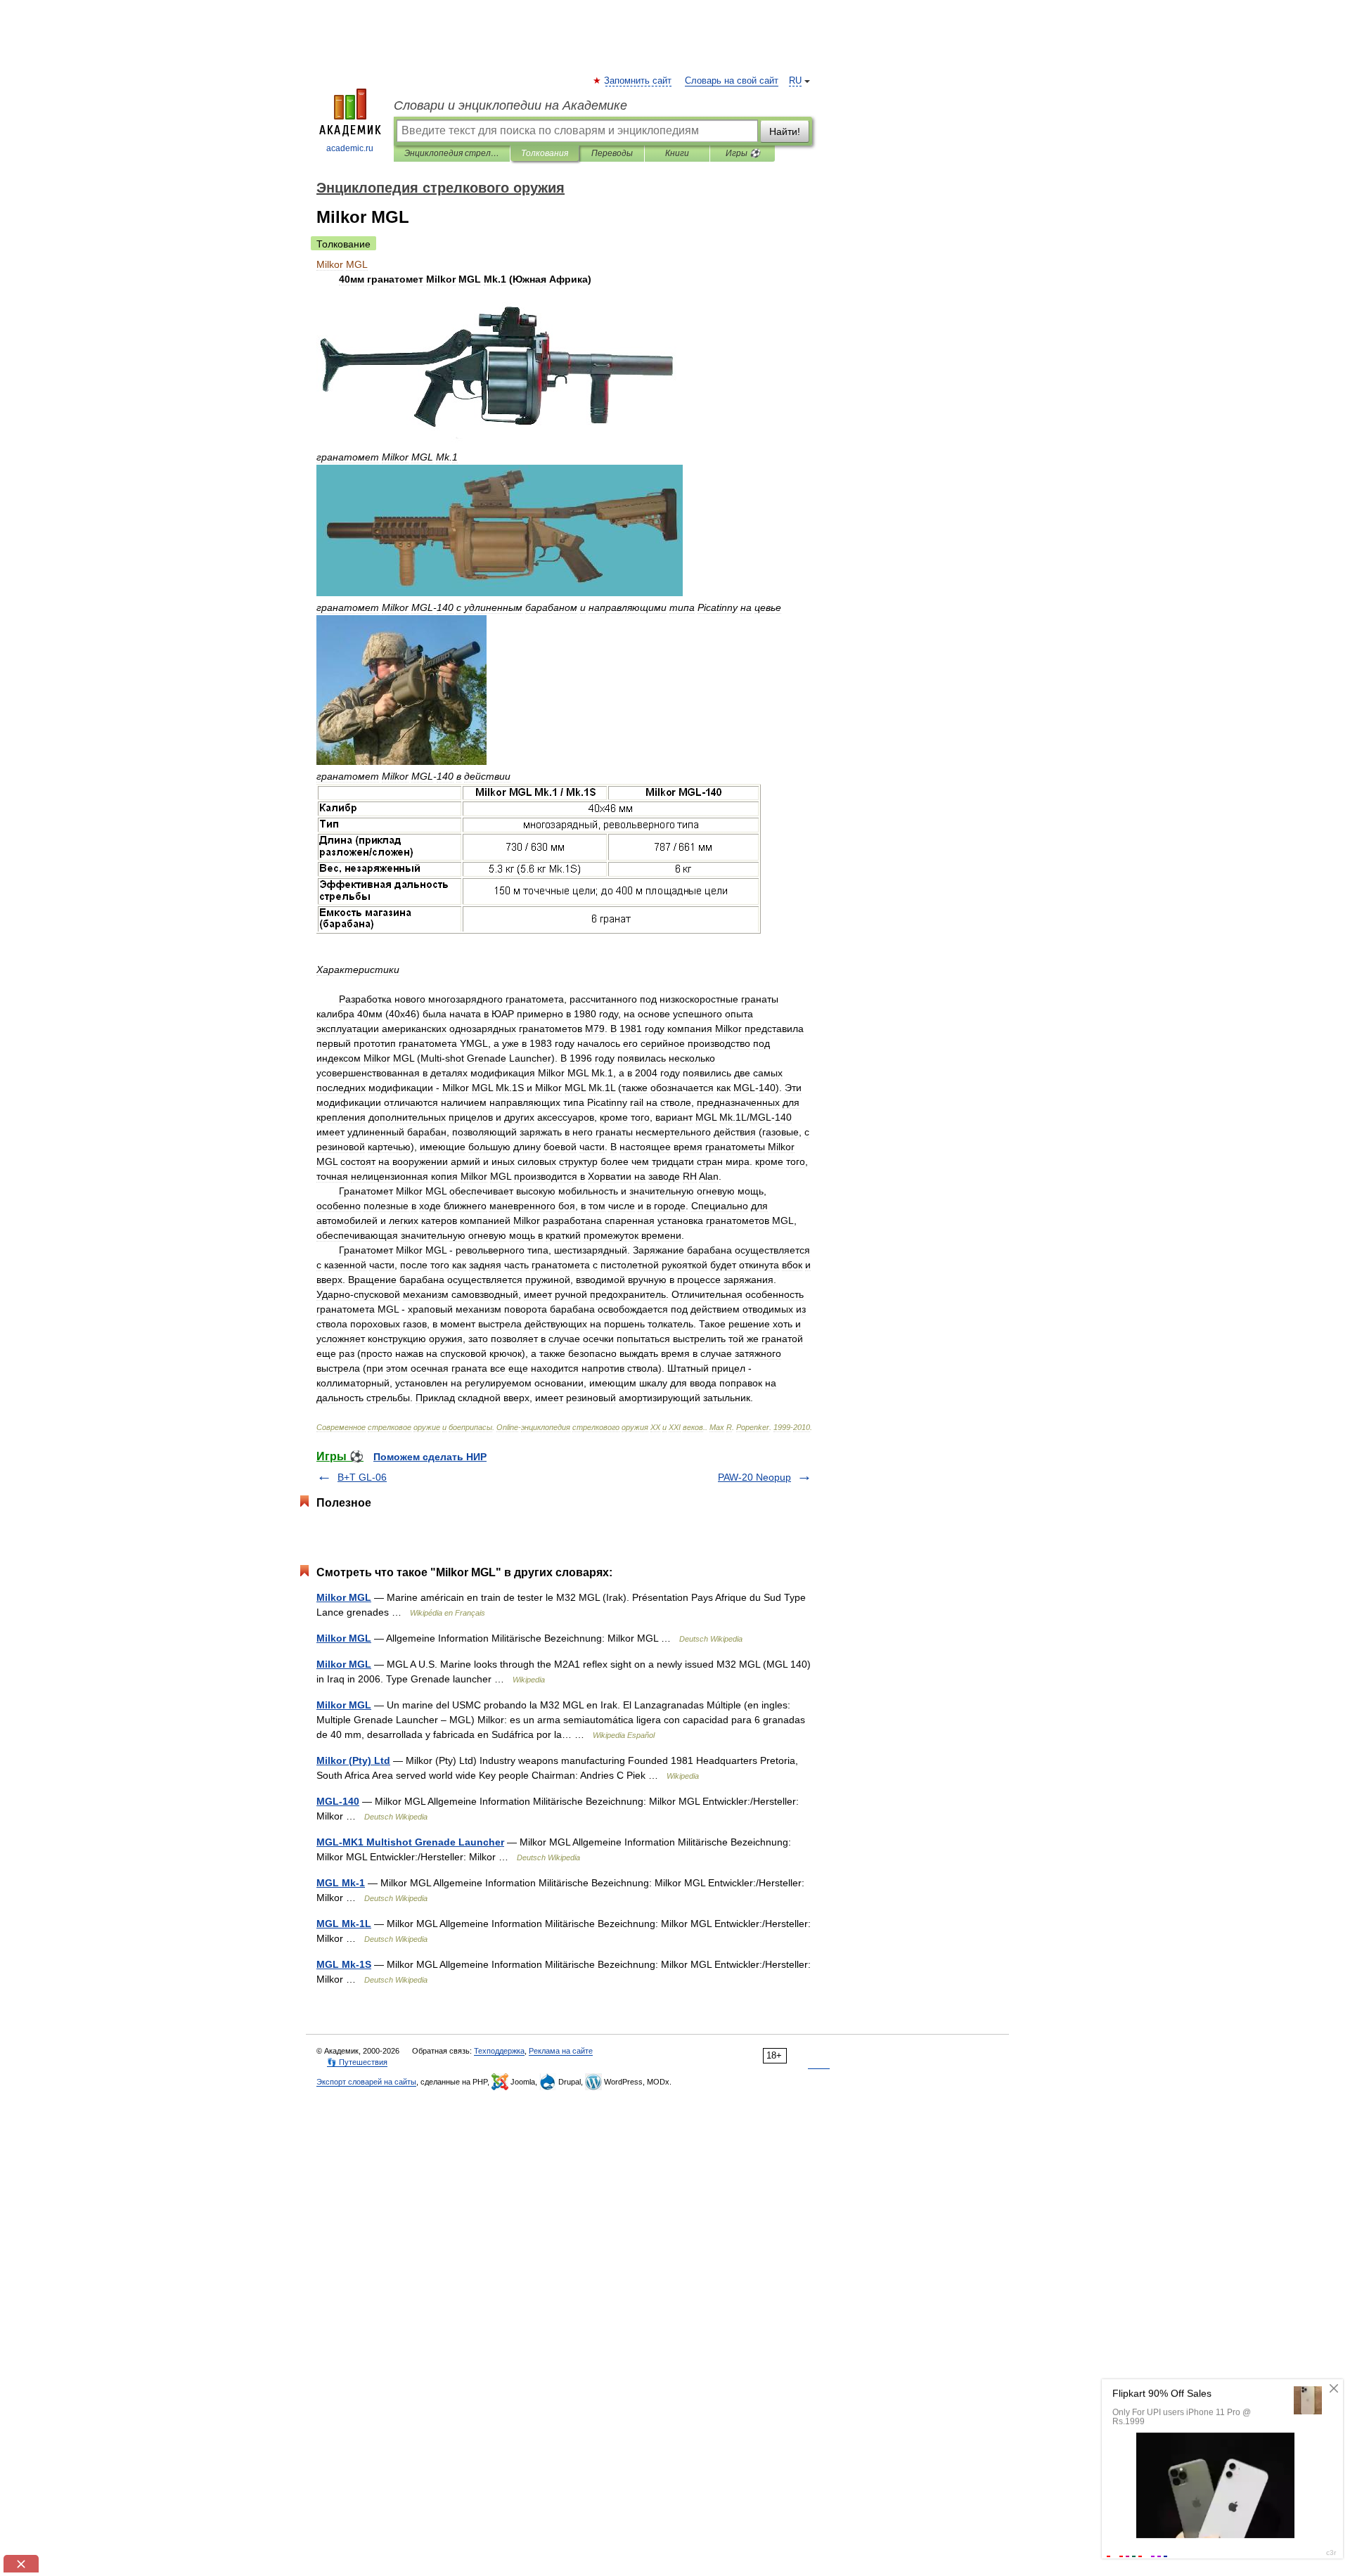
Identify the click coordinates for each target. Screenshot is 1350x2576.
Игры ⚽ (743, 153)
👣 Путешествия (357, 2062)
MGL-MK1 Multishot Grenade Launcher (410, 1842)
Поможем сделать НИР (430, 1457)
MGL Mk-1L (344, 1924)
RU (795, 81)
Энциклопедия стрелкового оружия (452, 153)
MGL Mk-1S (344, 1964)
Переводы (612, 153)
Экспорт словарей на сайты (366, 2082)
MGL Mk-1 (341, 1883)
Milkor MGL (344, 1597)
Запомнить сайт (638, 81)
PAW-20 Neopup (754, 1477)
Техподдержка (499, 2051)
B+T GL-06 (362, 1477)
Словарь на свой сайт (732, 81)
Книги (677, 153)
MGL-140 (338, 1801)
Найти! (785, 131)
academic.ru (350, 148)
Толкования (545, 153)
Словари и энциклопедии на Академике (510, 105)
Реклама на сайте (561, 2051)
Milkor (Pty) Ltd (353, 1760)
